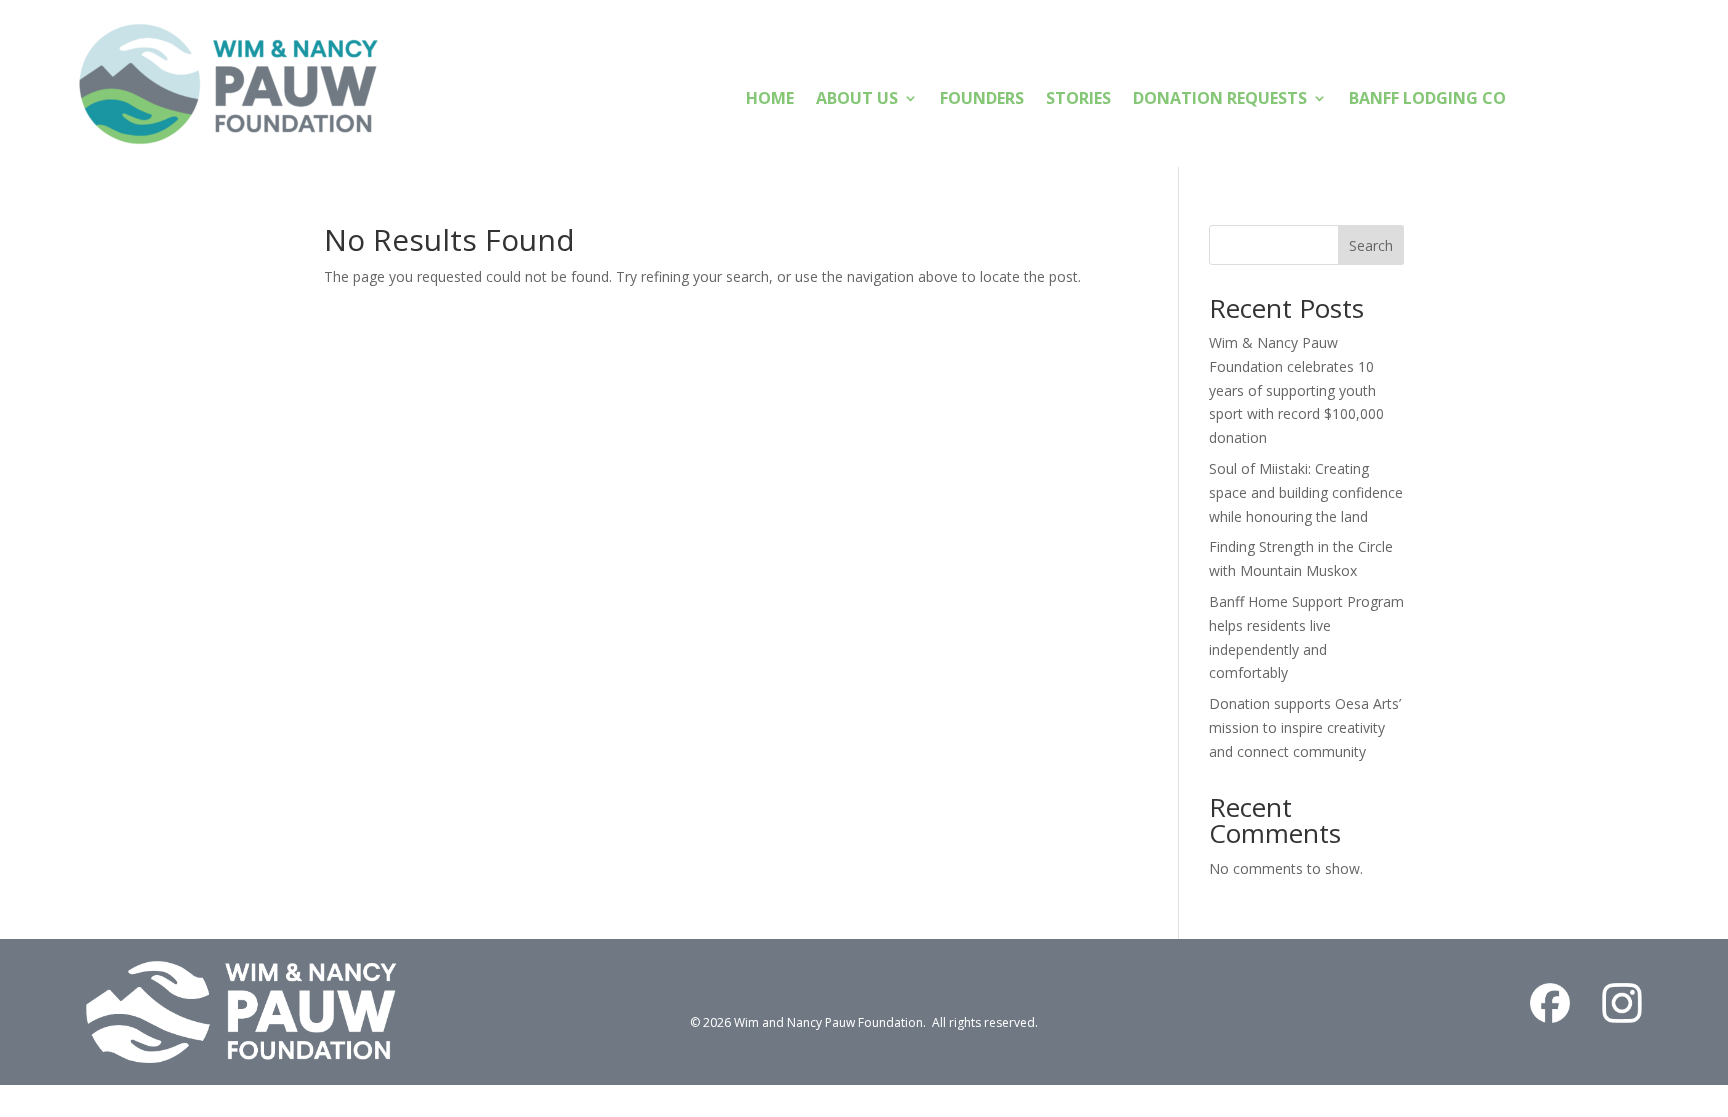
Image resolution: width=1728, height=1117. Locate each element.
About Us (857, 100)
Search (1371, 245)
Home (770, 100)
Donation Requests (1220, 100)
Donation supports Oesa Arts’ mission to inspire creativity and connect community (1305, 727)
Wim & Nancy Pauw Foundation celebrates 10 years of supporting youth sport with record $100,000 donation (1296, 390)
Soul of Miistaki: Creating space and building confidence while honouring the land (1306, 492)
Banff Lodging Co (1427, 100)
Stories (1078, 100)
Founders (982, 100)
